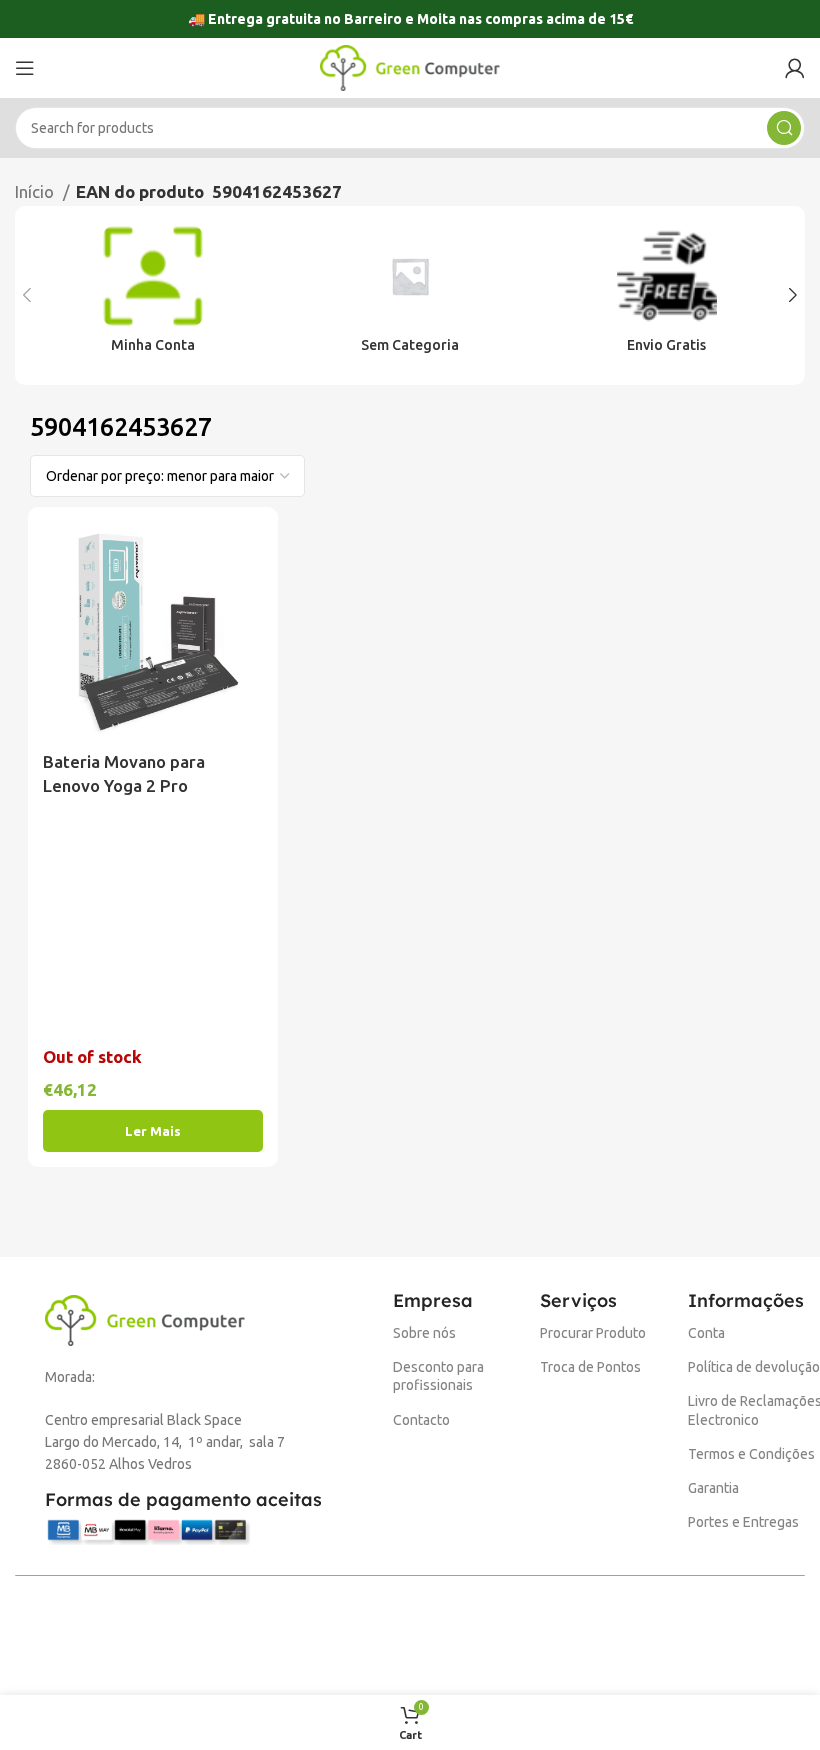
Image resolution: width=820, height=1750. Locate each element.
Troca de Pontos (590, 1367)
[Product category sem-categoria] (410, 296)
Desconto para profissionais (438, 1376)
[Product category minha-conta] (153, 296)
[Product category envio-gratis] (666, 296)
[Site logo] (410, 66)
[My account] (795, 68)
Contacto (421, 1420)
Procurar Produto (593, 1333)
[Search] (784, 128)
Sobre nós (424, 1333)
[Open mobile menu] (25, 68)
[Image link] (145, 1318)
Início (36, 191)
